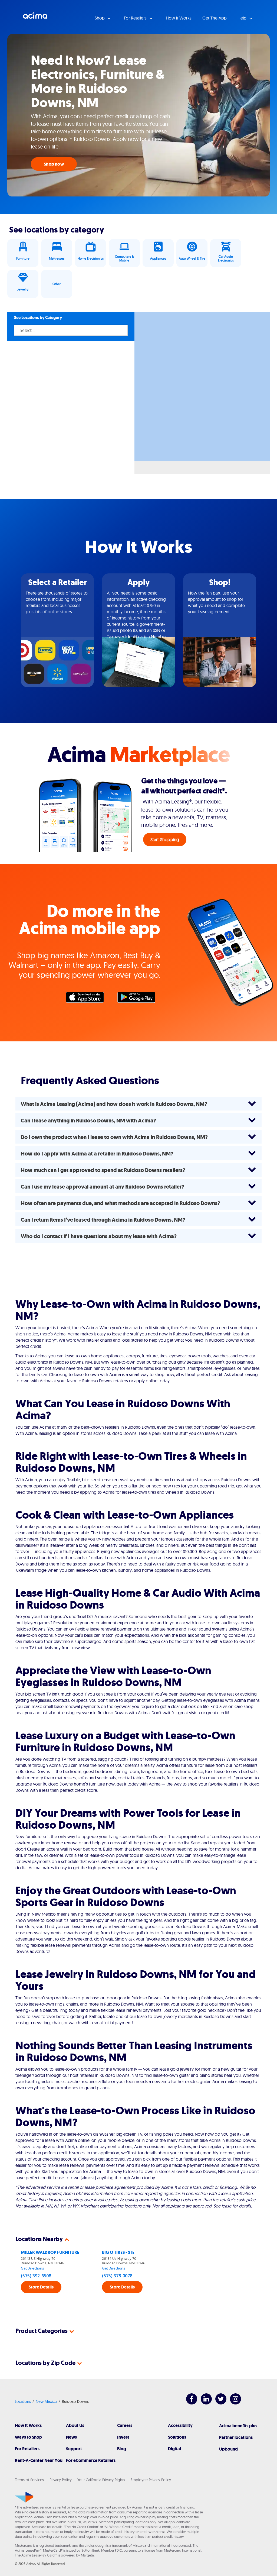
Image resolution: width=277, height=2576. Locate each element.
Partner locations (236, 2437)
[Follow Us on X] (218, 2403)
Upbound (228, 2449)
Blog (122, 2449)
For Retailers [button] (136, 18)
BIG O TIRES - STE (118, 2252)
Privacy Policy (61, 2480)
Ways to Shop (28, 2437)
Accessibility (180, 2425)
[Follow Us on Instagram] (233, 2403)
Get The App (215, 18)
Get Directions (32, 2268)
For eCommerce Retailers (91, 2460)
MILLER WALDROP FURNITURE (50, 2252)
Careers (125, 2425)
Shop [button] (100, 18)
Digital (174, 2449)
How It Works (28, 2425)
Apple (88, 999)
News (71, 2437)
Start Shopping (165, 840)
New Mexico (46, 2401)
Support (74, 2449)
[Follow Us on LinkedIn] (204, 2403)
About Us (75, 2425)
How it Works (179, 18)
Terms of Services (29, 2480)
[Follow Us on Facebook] (189, 2403)
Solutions (177, 2437)
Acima (35, 18)
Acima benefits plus (238, 2426)
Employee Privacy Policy (151, 2480)
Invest (123, 2437)
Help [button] (243, 18)
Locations (23, 2401)
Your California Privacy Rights (101, 2480)
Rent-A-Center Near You (39, 2460)
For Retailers (27, 2449)
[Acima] (24, 2497)
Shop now (54, 164)
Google (139, 999)
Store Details (41, 2287)
